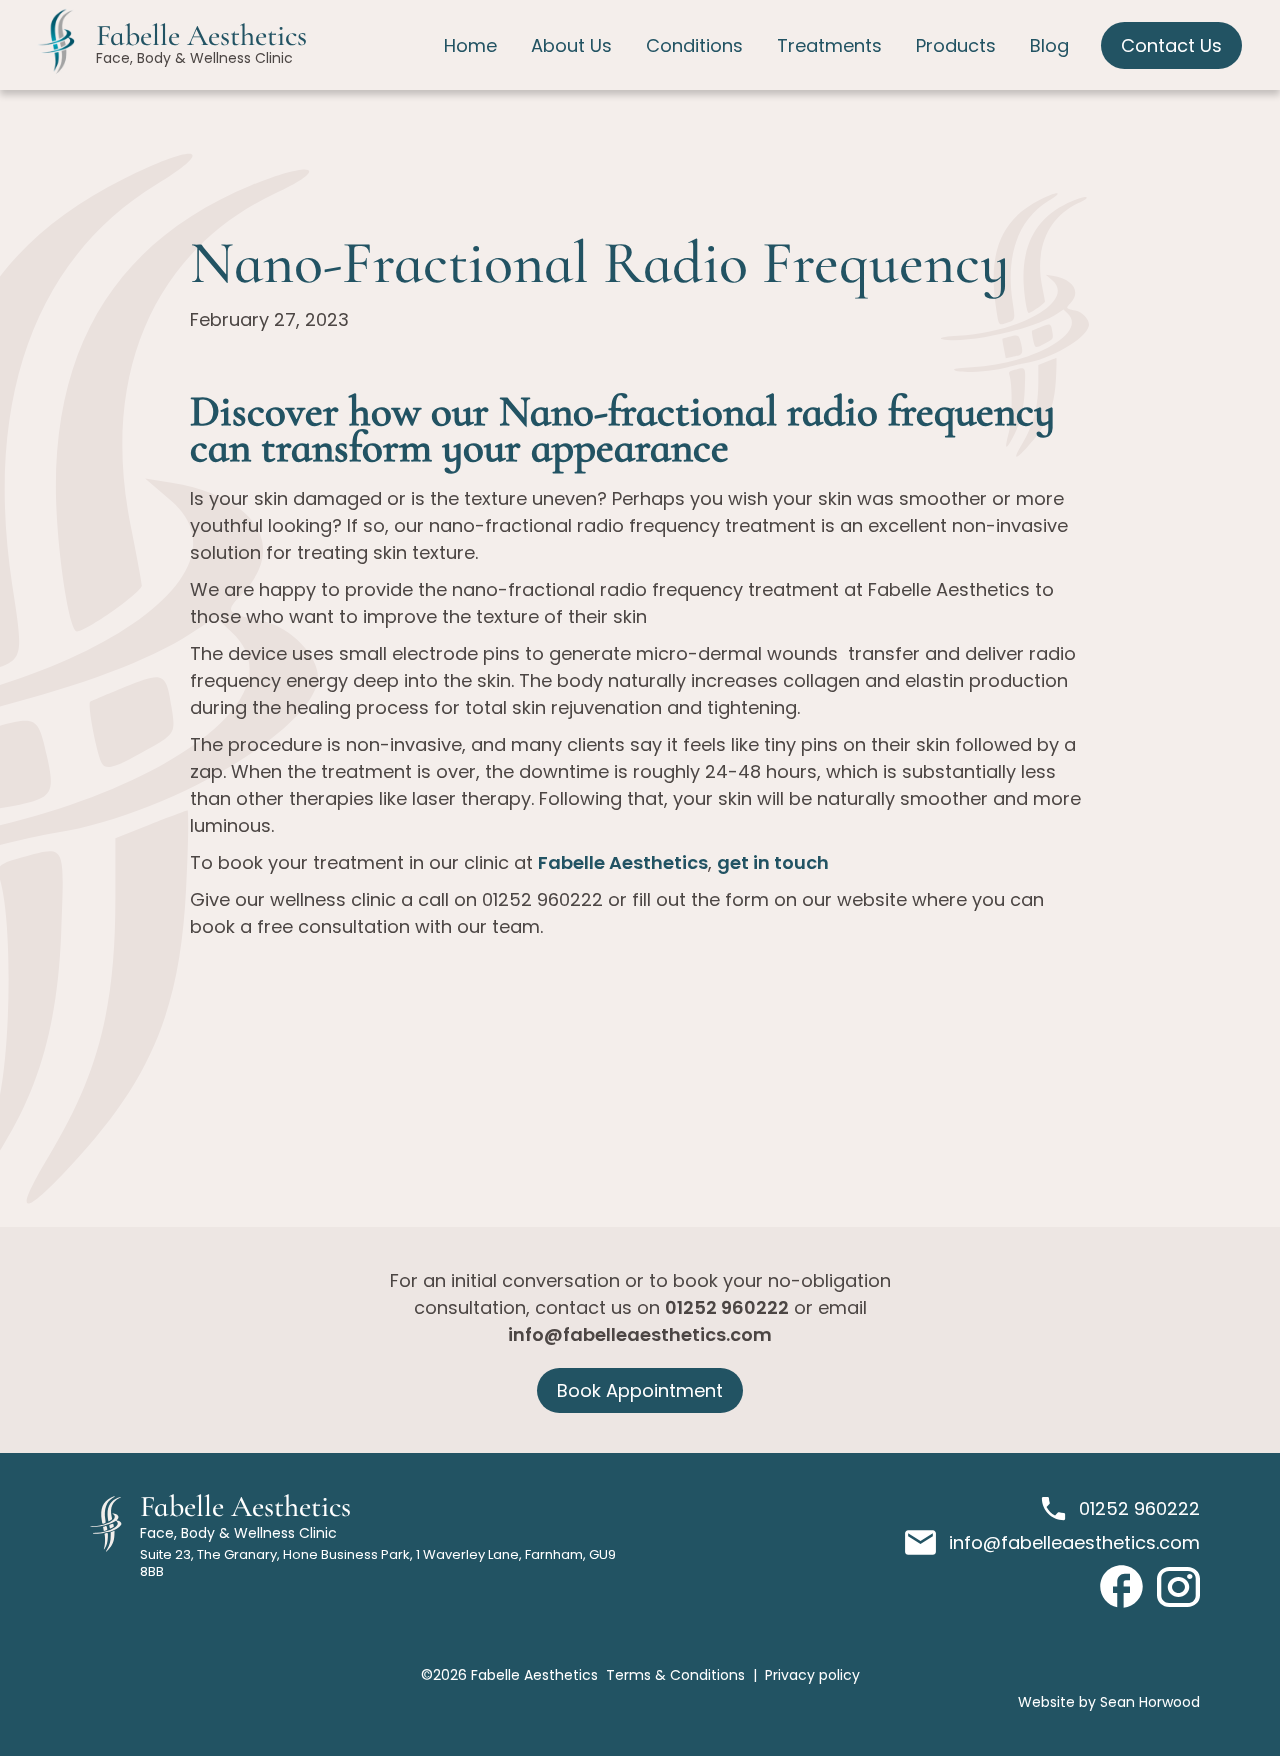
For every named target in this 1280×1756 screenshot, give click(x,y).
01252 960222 (727, 1307)
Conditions (694, 45)
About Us (571, 45)
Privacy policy (812, 1675)
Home (470, 45)
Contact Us (1171, 45)
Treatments (829, 45)
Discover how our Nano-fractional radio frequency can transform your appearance (622, 429)
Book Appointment (640, 1390)
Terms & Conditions (675, 1675)
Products (956, 45)
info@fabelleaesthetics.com (640, 1334)
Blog (1049, 45)
